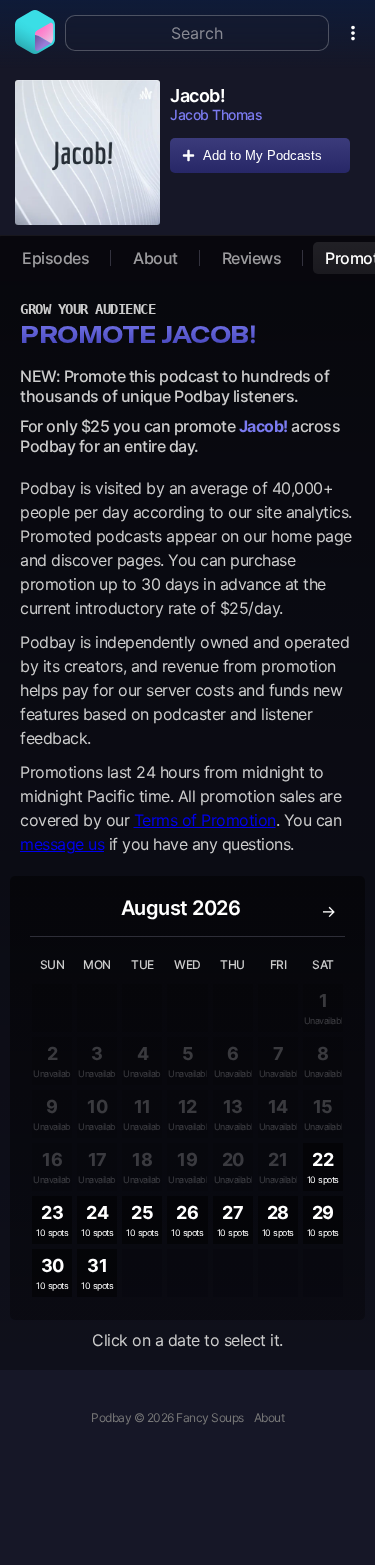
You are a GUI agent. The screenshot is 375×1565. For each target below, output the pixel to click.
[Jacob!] (87, 152)
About (155, 258)
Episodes (55, 258)
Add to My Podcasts (262, 155)
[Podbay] (35, 48)
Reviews (252, 258)
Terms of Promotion (205, 820)
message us (62, 844)
